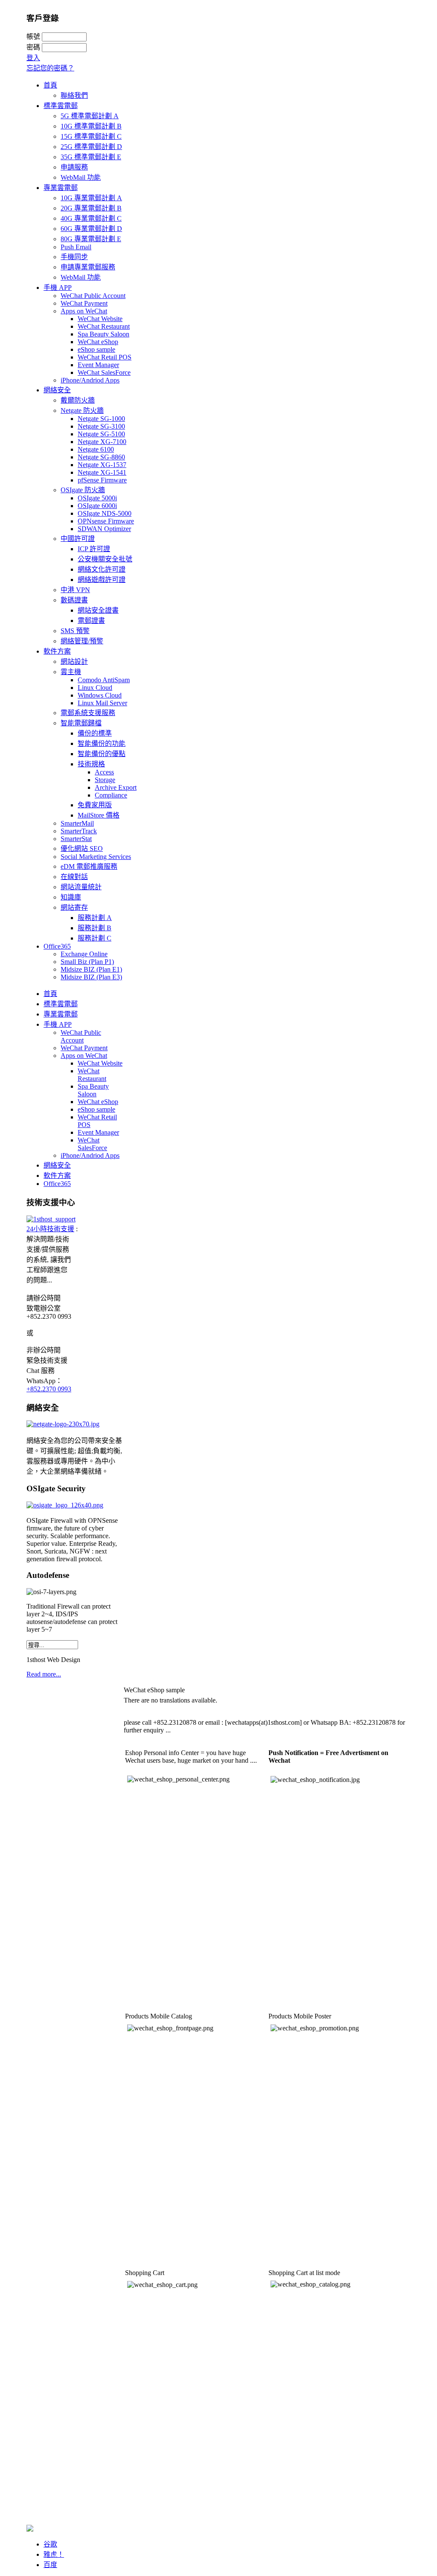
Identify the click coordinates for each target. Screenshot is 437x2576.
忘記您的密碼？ (50, 68)
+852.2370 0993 (49, 1389)
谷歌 (50, 2544)
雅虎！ (54, 2554)
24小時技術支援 (50, 1229)
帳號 (33, 37)
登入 (33, 58)
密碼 (33, 47)
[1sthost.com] (30, 2529)
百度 (50, 2565)
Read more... (44, 1674)
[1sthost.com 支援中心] (51, 1219)
